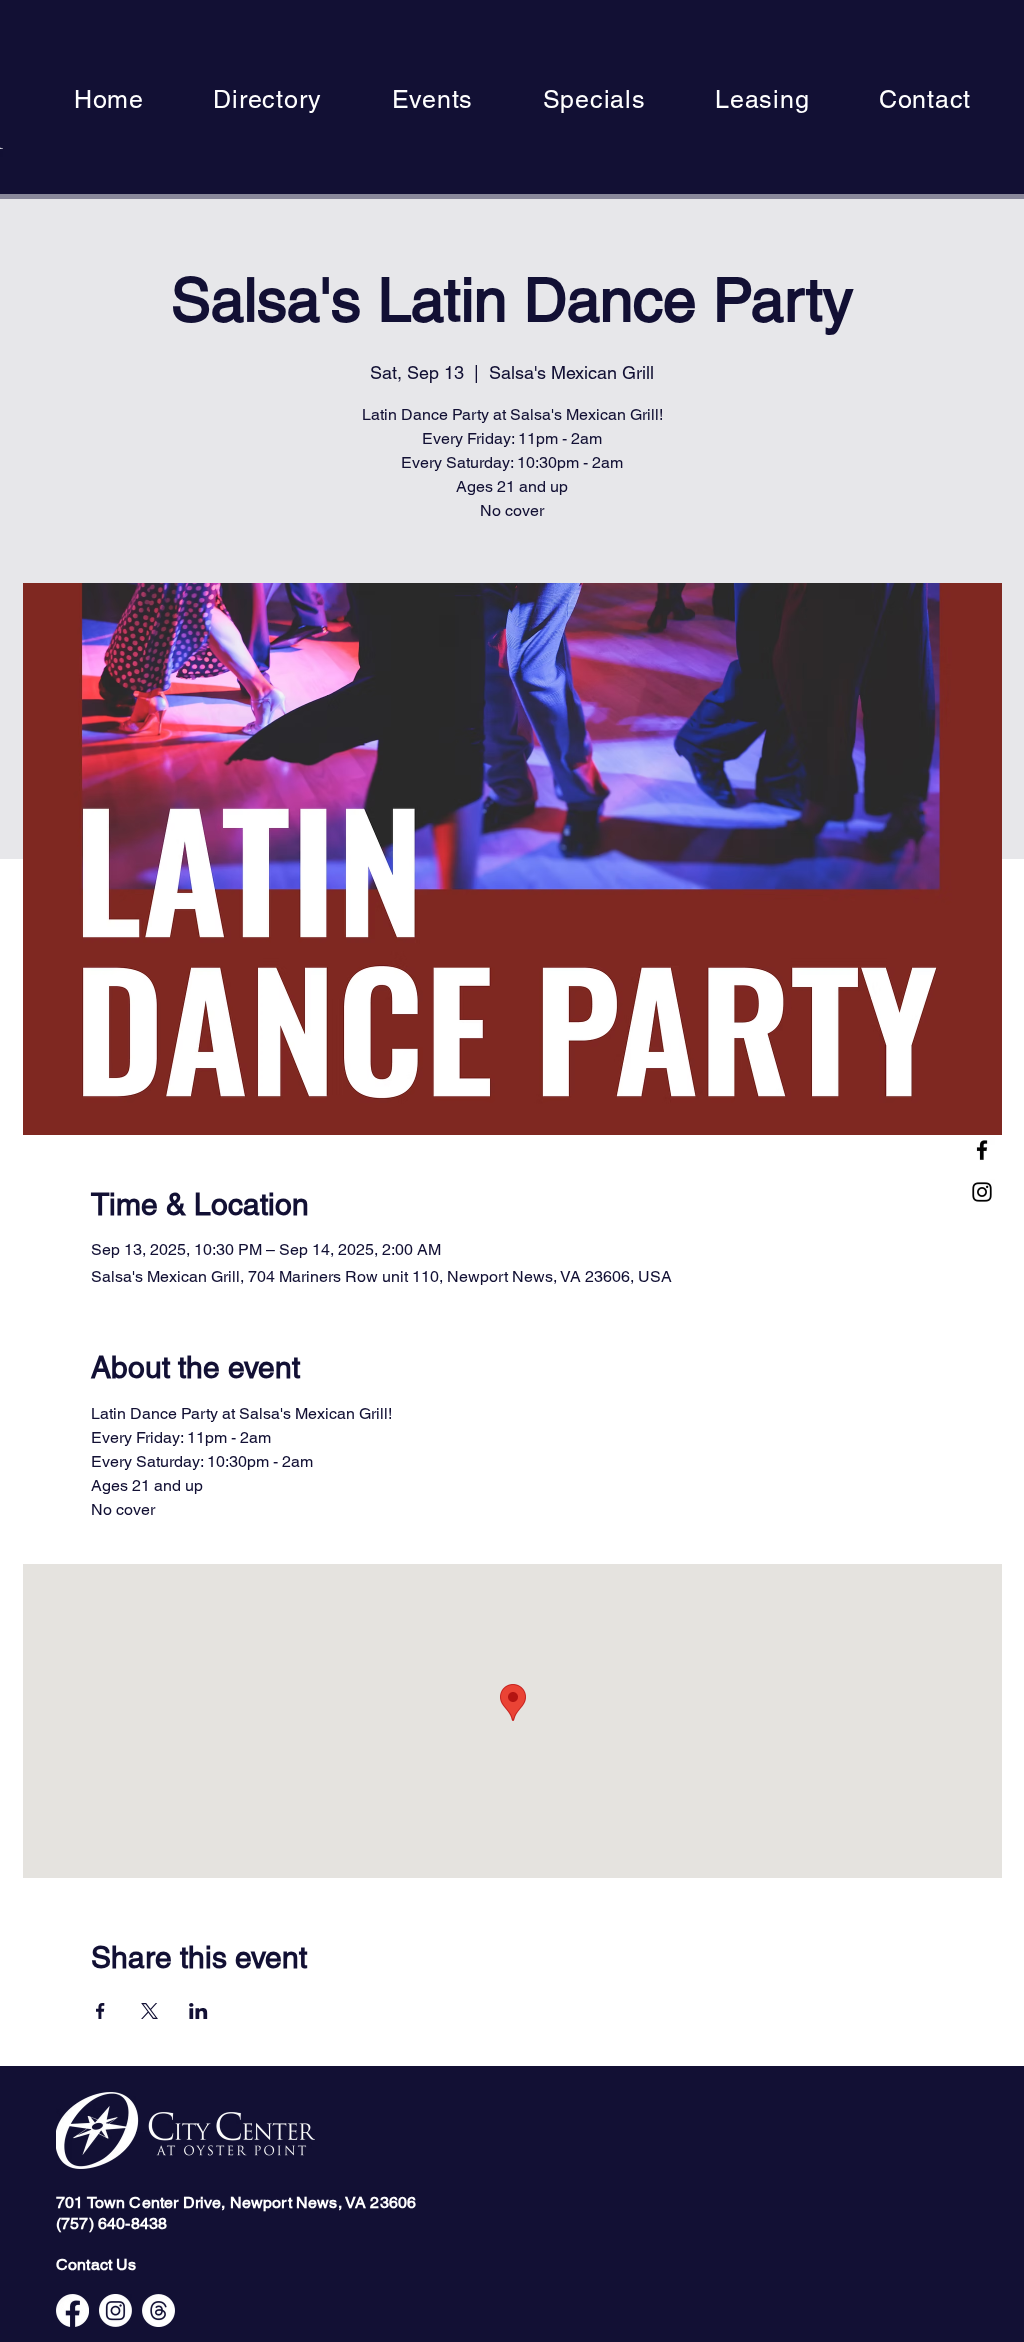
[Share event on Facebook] (100, 2011)
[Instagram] (982, 1192)
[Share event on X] (149, 2011)
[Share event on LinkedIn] (198, 2011)
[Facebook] (982, 1150)
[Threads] (158, 2310)
